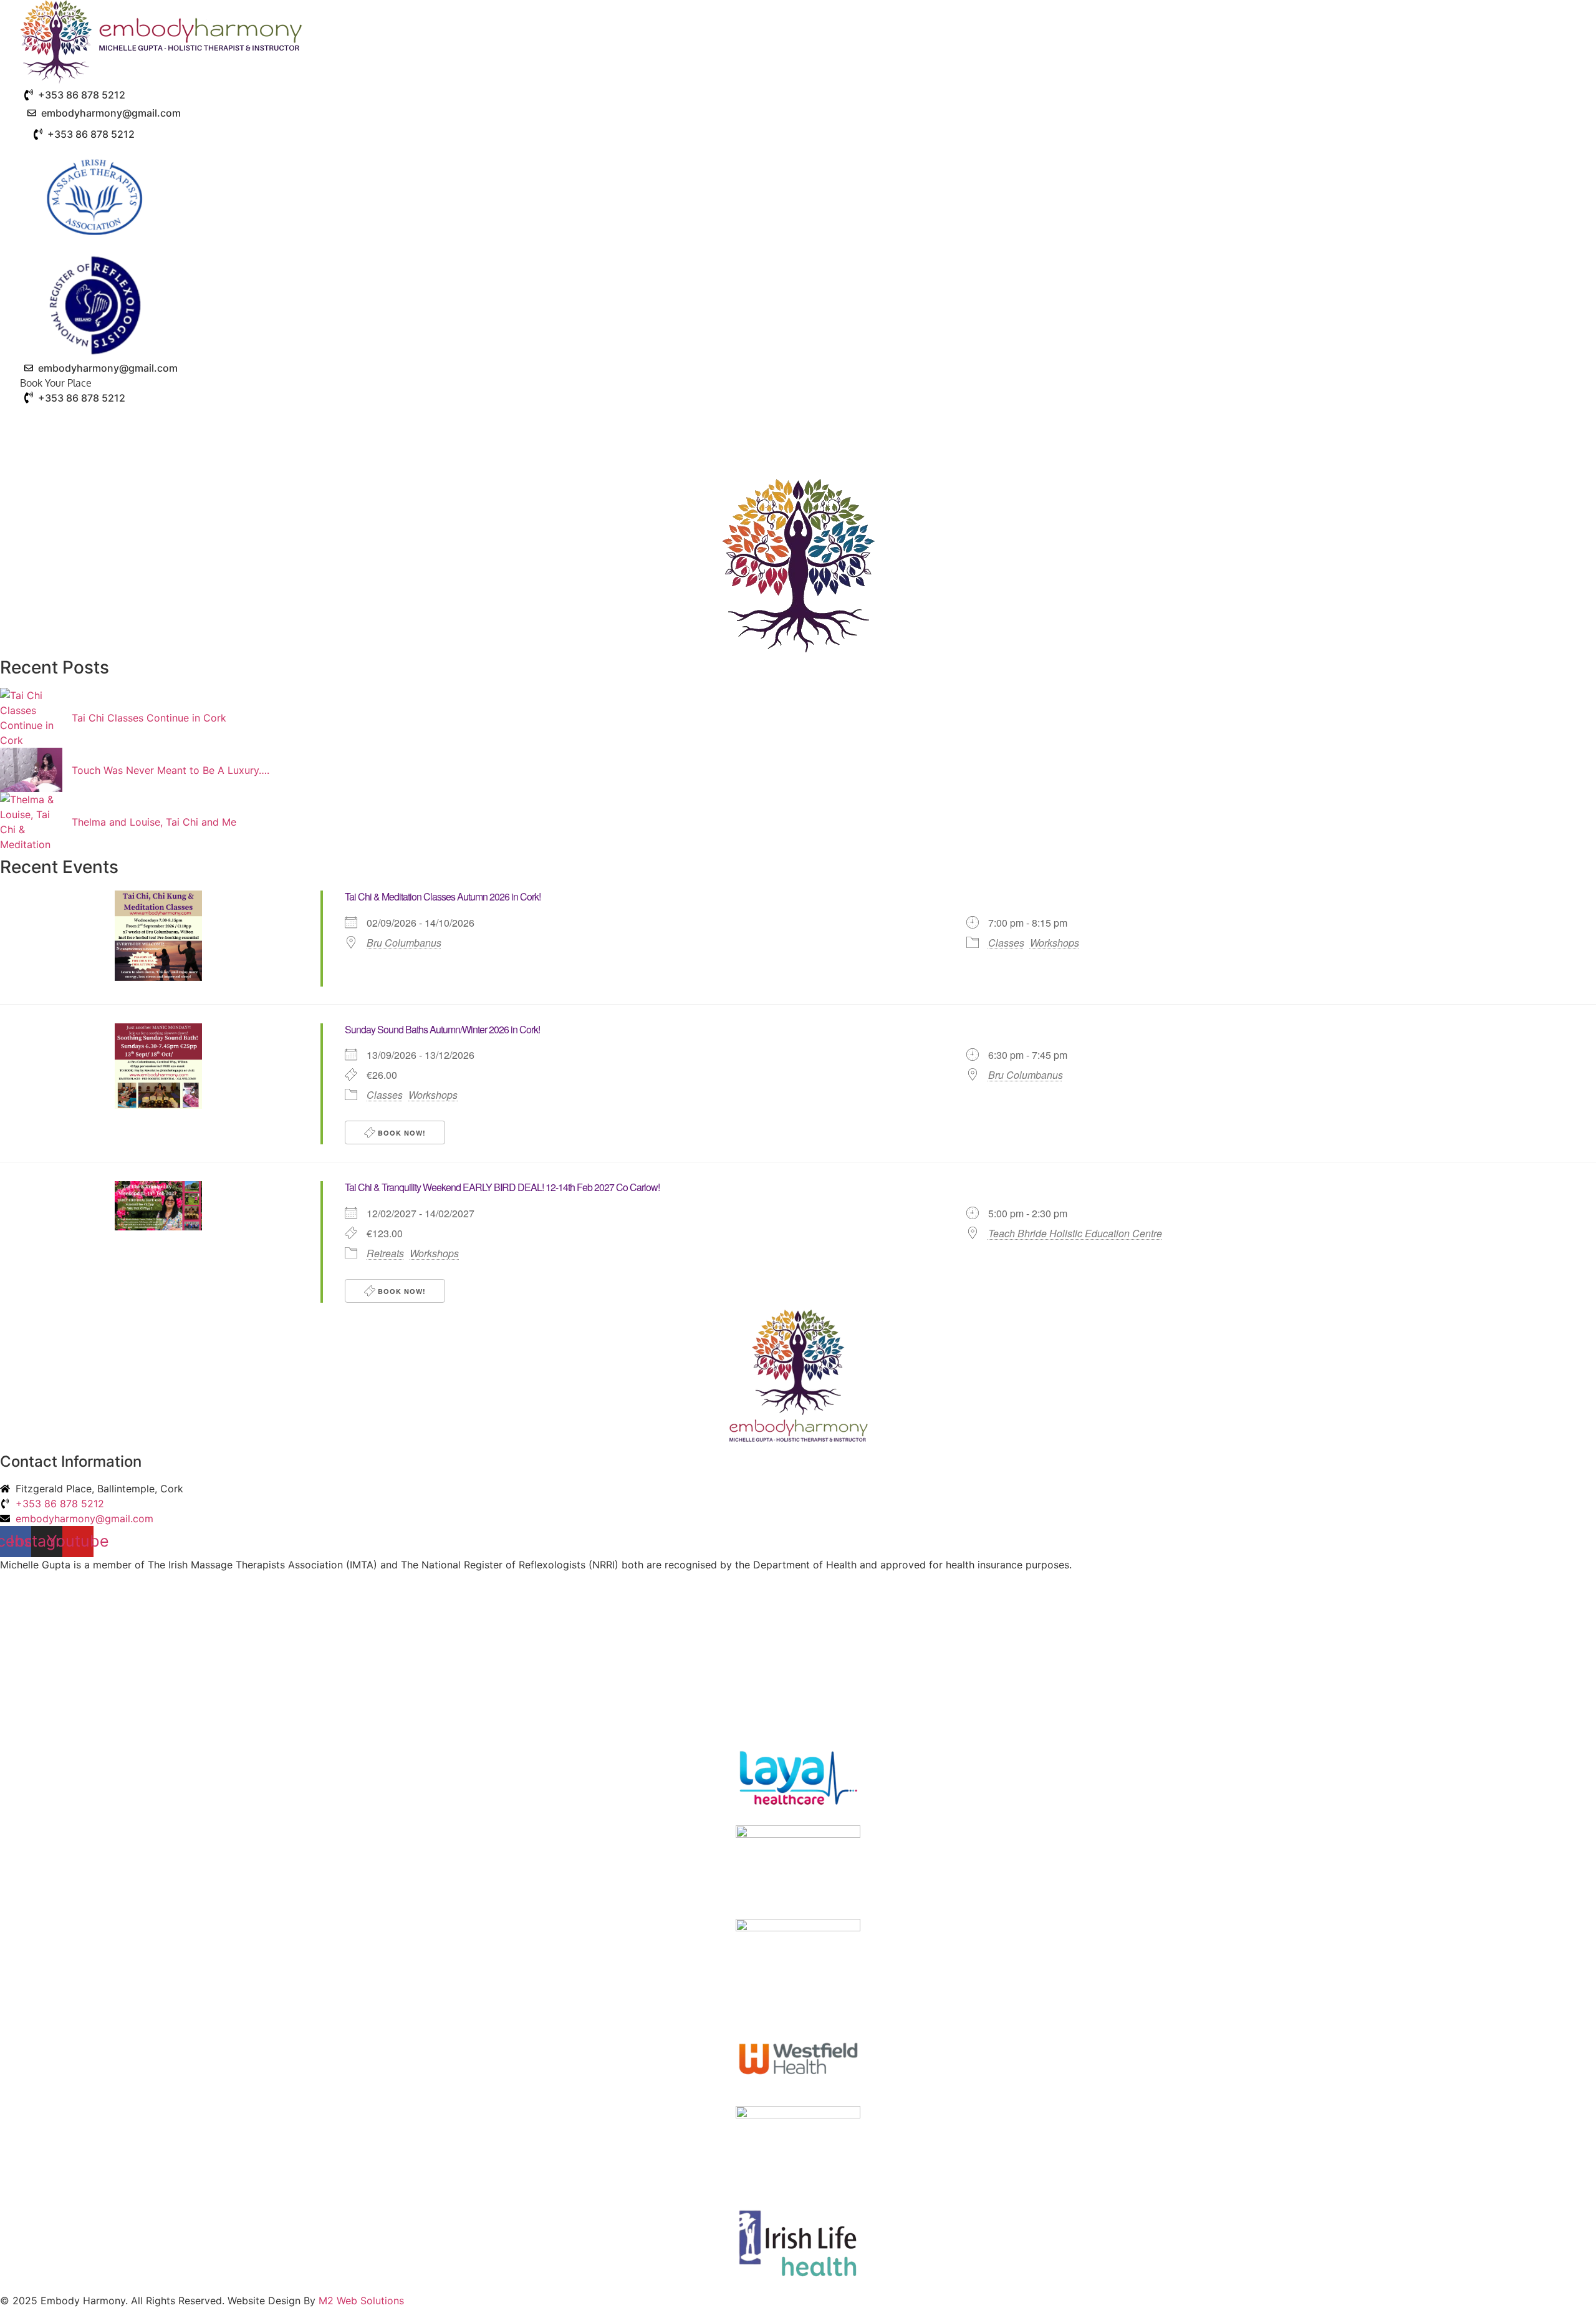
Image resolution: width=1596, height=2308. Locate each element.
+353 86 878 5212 (82, 95)
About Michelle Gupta (554, 421)
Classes (1006, 943)
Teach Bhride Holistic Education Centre (1075, 1234)
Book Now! (401, 1133)
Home (465, 421)
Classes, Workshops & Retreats (980, 421)
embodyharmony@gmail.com (111, 113)
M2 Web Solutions (361, 2301)
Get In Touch (1113, 421)
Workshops (1055, 943)
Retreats (385, 1253)
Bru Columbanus (404, 943)
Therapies (668, 421)
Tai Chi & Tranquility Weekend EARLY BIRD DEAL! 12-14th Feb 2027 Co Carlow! (502, 1187)
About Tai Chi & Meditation (796, 421)
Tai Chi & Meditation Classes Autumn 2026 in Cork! (443, 896)
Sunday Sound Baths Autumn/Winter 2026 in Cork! (442, 1029)
